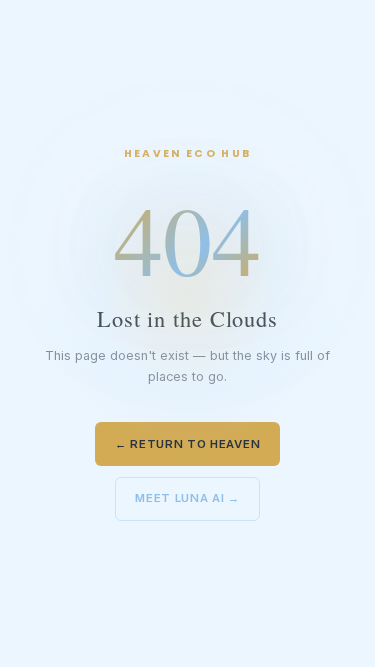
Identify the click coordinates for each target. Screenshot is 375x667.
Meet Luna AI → (187, 498)
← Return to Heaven (187, 444)
